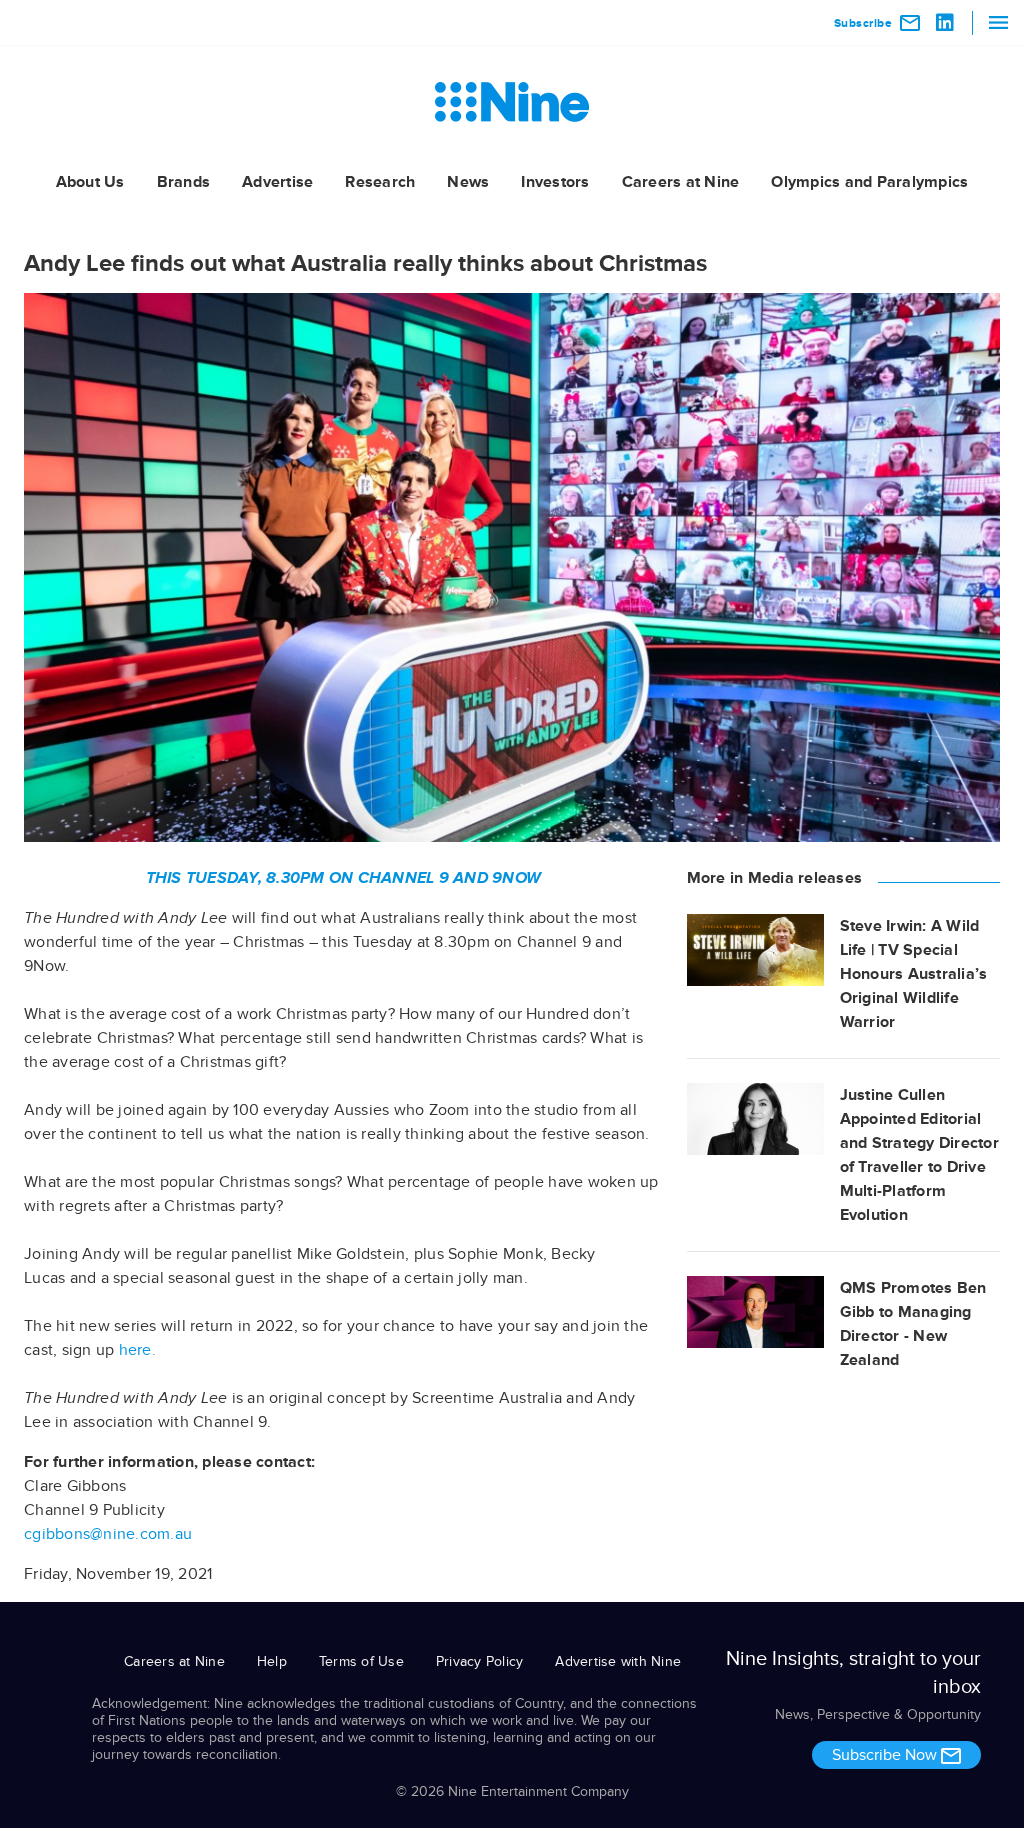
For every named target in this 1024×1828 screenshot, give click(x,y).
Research (380, 182)
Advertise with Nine (618, 1661)
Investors (555, 182)
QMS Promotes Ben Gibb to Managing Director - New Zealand (913, 1324)
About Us (90, 182)
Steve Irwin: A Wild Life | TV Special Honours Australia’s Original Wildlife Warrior (914, 974)
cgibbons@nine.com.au (108, 1534)
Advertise (277, 182)
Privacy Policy (480, 1661)
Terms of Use (361, 1661)
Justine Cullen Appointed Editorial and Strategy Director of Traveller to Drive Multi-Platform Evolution (919, 1155)
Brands (184, 182)
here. (137, 1350)
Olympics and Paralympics (869, 182)
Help (272, 1661)
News (468, 182)
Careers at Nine (681, 182)
